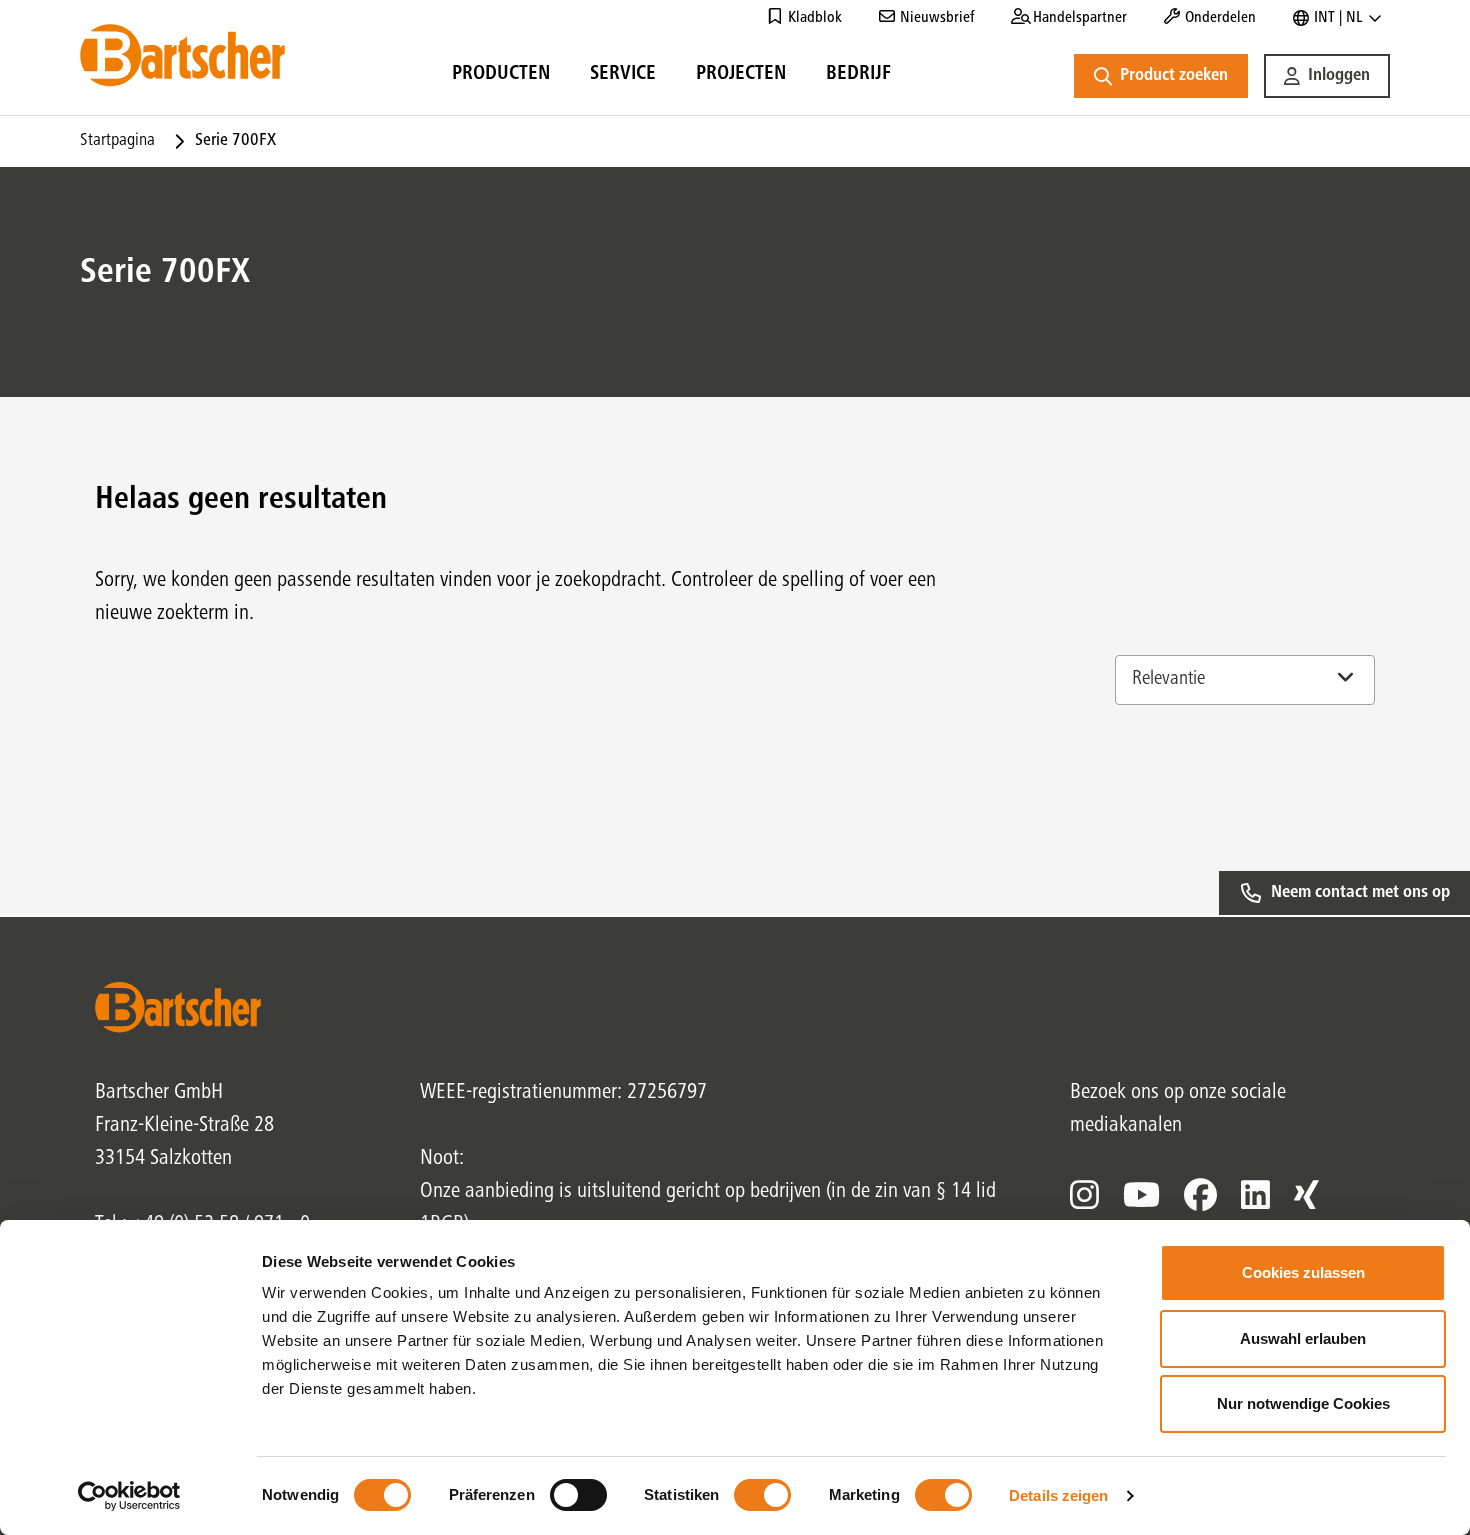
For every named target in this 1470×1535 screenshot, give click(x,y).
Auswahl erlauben (1303, 1338)
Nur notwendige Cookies (1303, 1403)
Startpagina (117, 141)
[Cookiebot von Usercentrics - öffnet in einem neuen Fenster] (129, 1496)
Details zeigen (1058, 1495)
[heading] (501, 77)
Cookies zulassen (1303, 1272)
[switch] (578, 1495)
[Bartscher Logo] (182, 55)
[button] (1327, 76)
